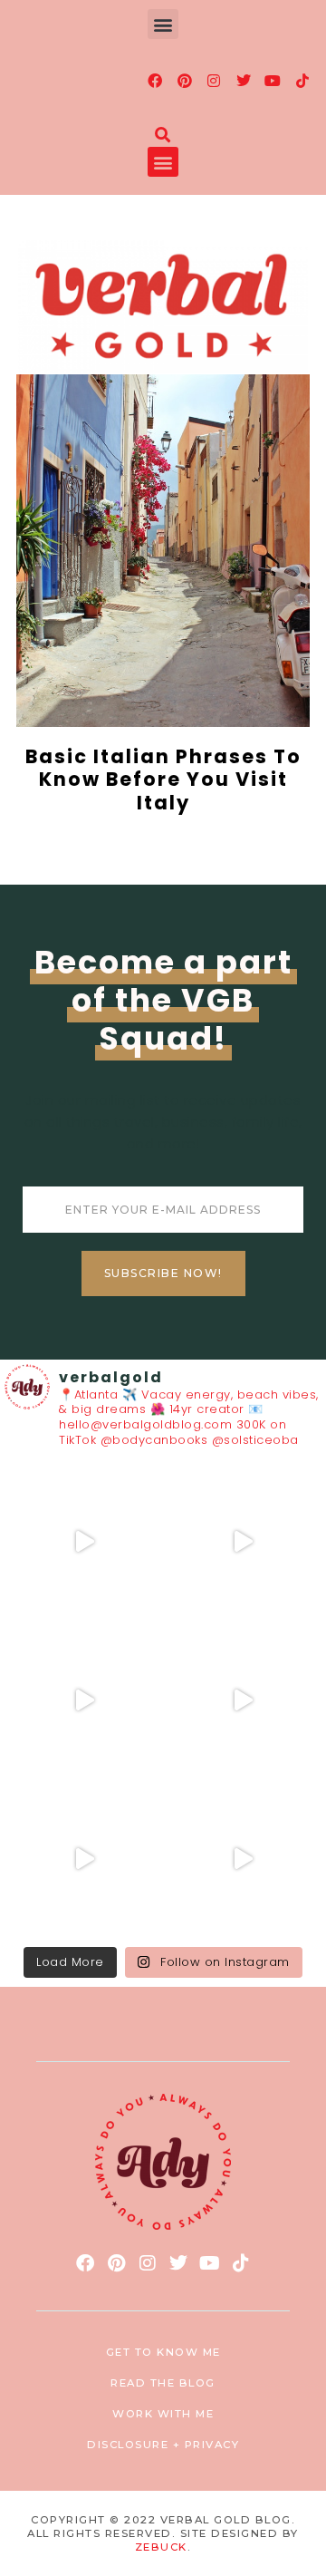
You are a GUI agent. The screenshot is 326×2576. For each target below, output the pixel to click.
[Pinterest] (185, 81)
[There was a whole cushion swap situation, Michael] (84, 1541)
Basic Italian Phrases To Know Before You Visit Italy (163, 779)
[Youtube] (273, 81)
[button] (163, 24)
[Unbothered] (242, 1859)
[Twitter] (244, 81)
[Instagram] (215, 81)
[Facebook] (156, 81)
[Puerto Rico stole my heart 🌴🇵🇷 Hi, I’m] (242, 1700)
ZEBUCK (161, 2547)
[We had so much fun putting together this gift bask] (84, 1859)
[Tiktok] (302, 81)
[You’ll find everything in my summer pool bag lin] (242, 1541)
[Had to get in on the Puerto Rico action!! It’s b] (84, 1700)
